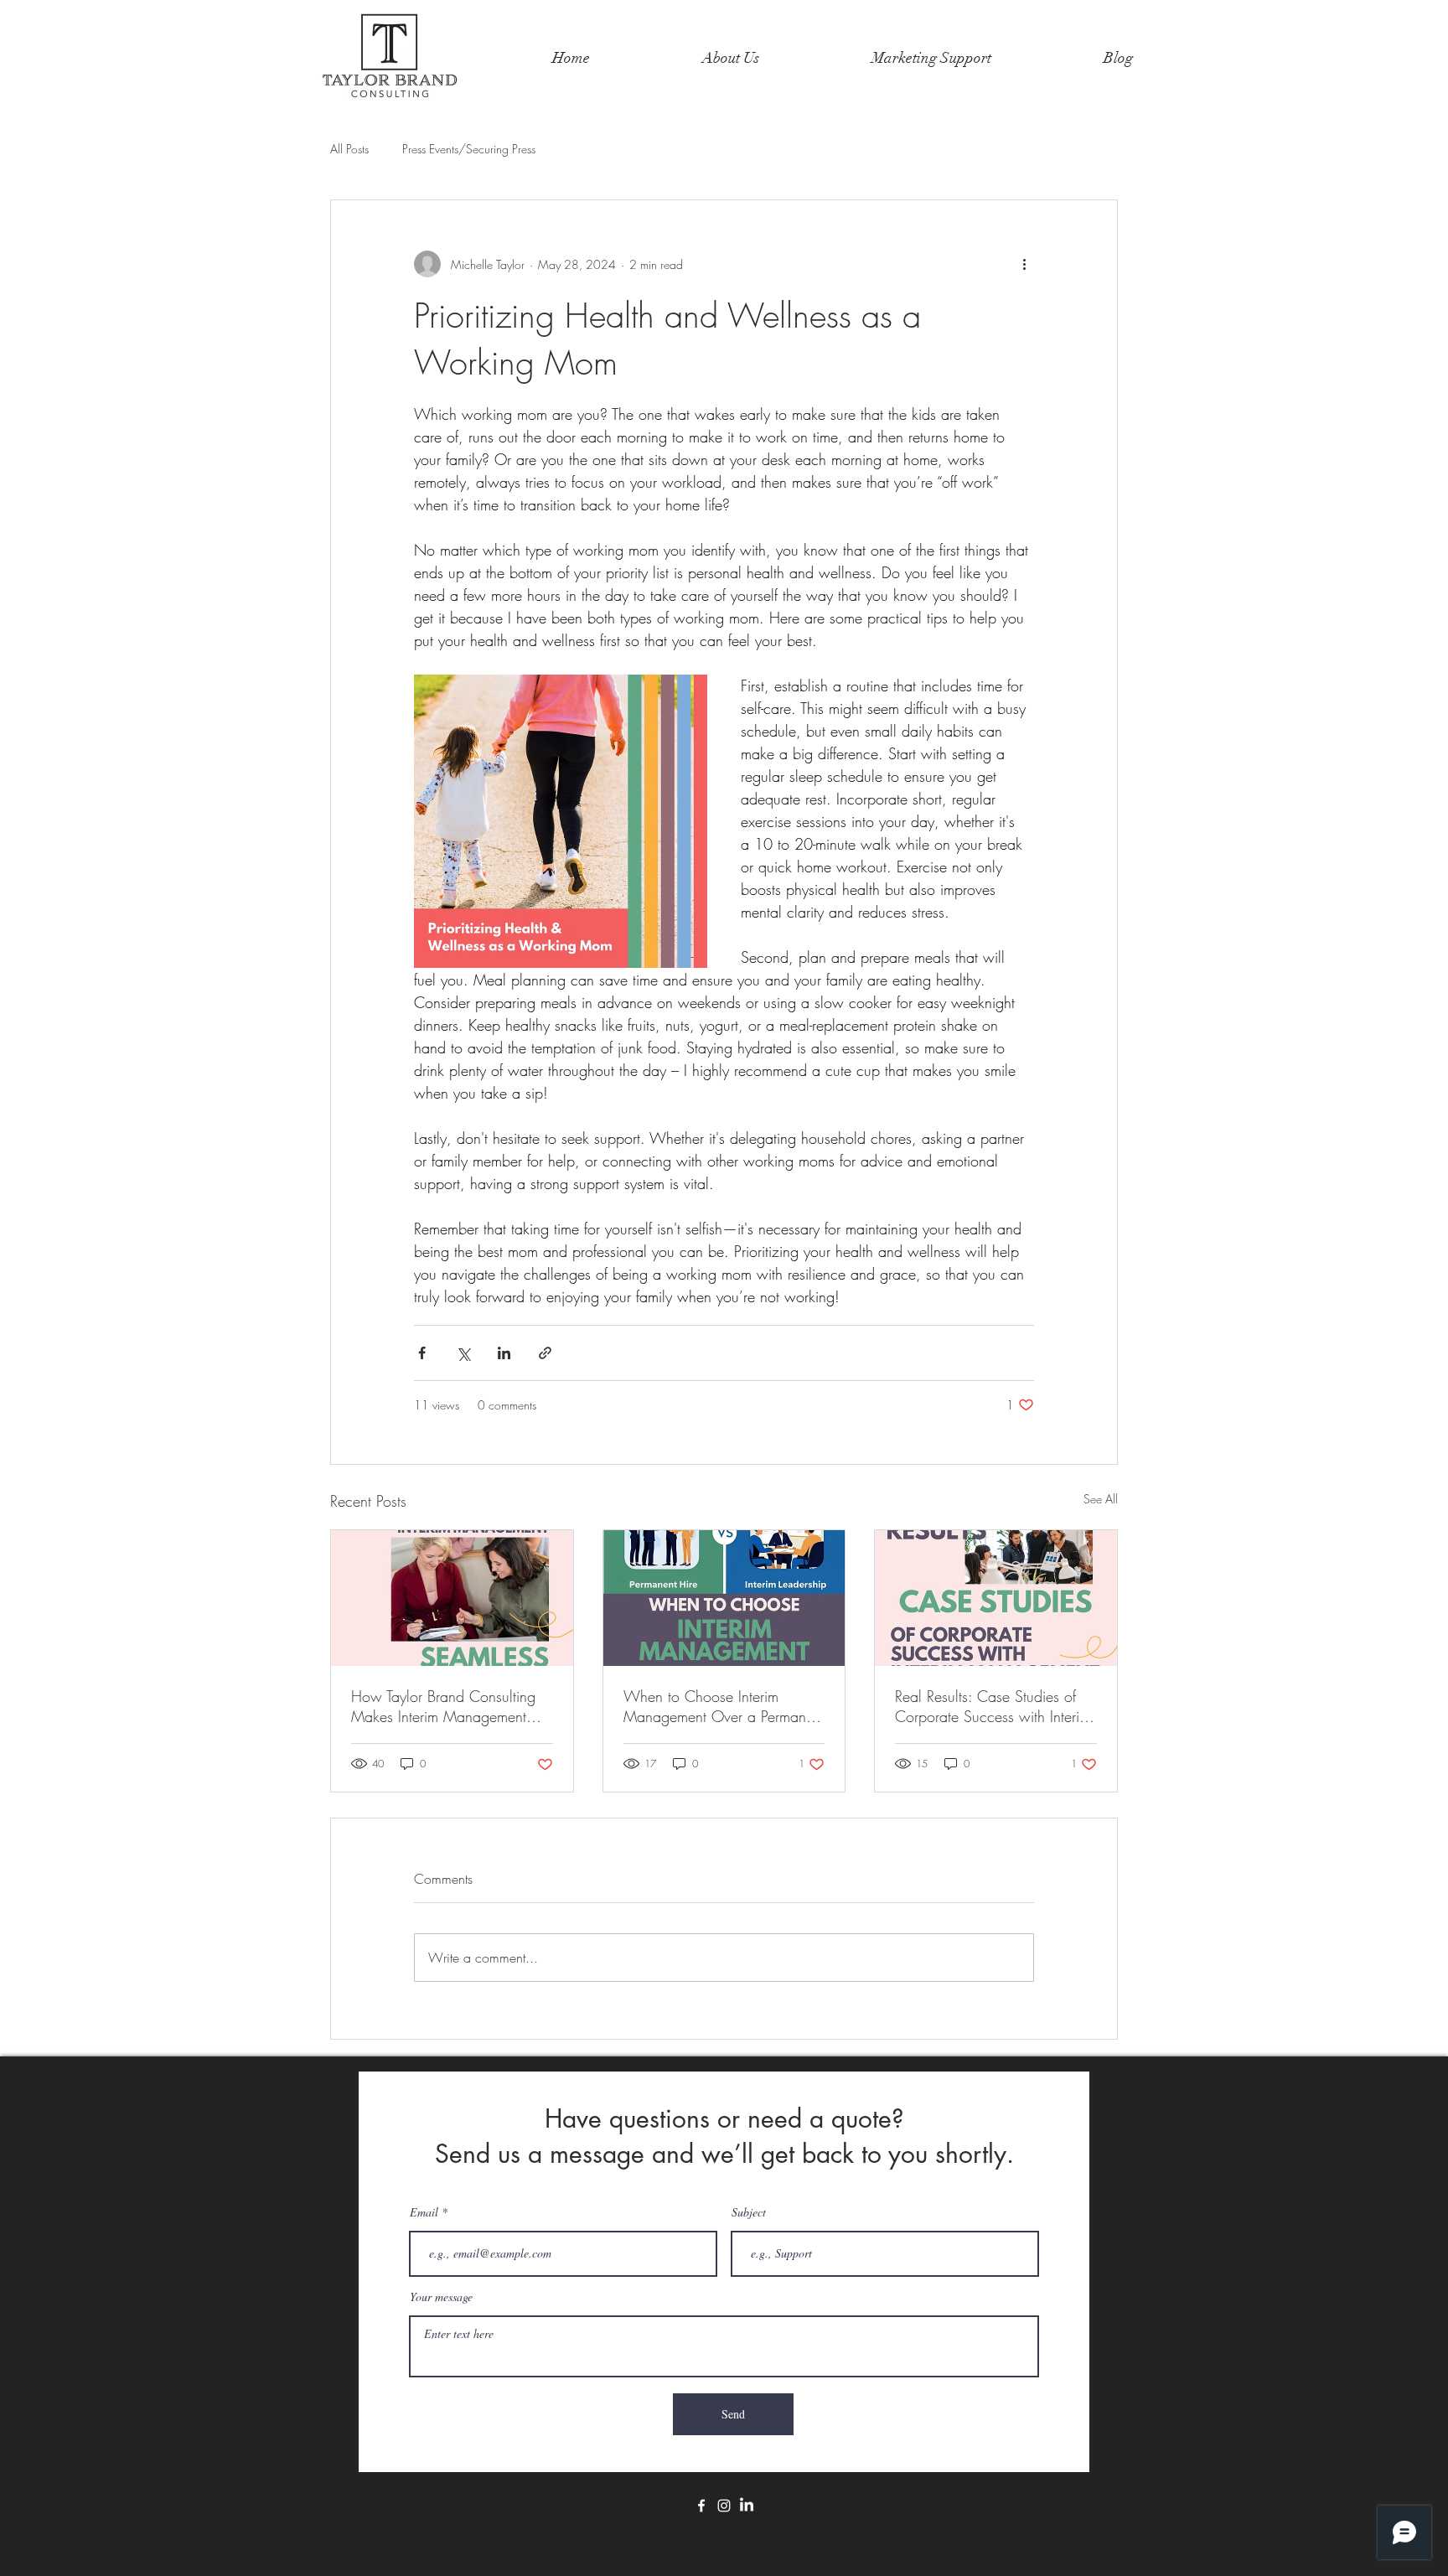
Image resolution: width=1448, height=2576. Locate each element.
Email (424, 2212)
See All (1101, 1499)
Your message (441, 2297)
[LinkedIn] (747, 2506)
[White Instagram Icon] (724, 2506)
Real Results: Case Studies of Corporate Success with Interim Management (993, 1706)
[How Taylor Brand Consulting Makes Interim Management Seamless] (452, 1598)
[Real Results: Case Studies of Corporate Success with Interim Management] (996, 1598)
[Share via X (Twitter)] (463, 1353)
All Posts (349, 149)
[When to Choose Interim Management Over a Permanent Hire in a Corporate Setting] (724, 1598)
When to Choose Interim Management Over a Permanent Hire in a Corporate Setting (724, 1706)
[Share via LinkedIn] (504, 1353)
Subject (749, 2212)
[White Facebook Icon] (701, 2506)
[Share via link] (545, 1353)
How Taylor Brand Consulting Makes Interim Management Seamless (443, 1706)
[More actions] (1024, 264)
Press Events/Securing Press (469, 149)
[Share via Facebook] (422, 1353)
